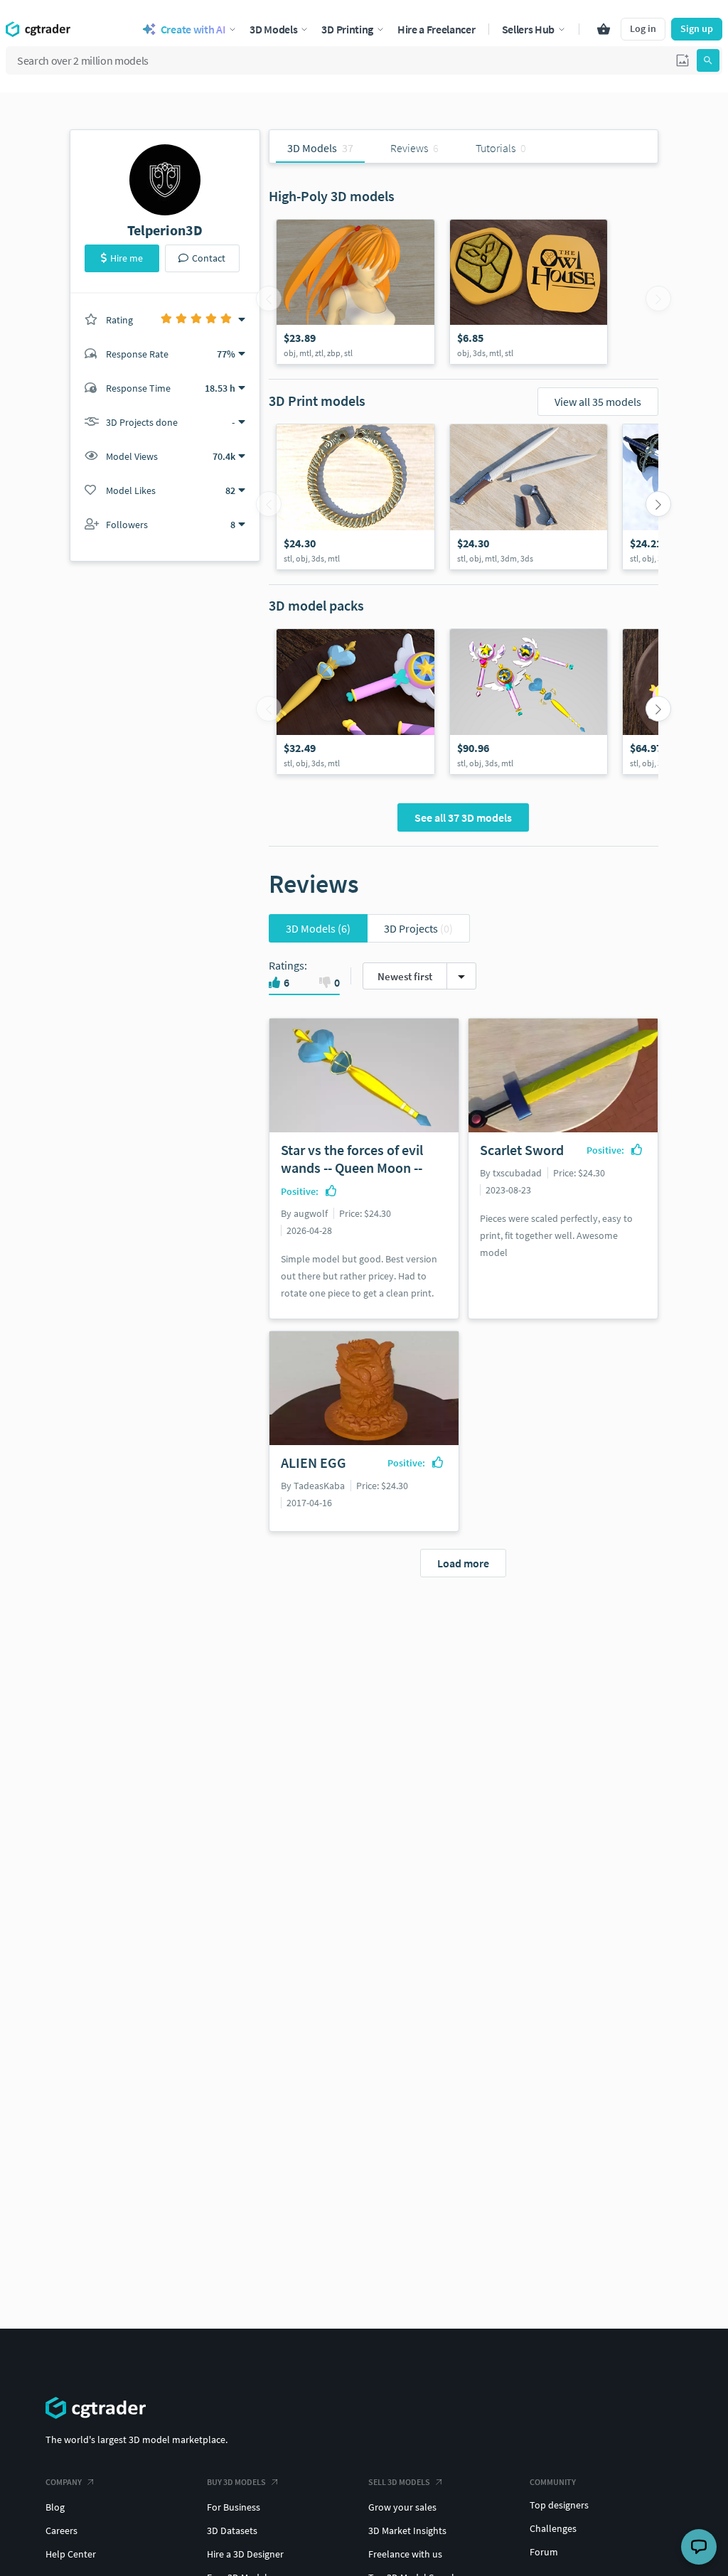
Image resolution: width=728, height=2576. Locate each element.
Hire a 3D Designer (245, 2554)
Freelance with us (405, 2554)
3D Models (318, 928)
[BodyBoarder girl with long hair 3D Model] (355, 292)
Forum (544, 2552)
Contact (209, 258)
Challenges (553, 2528)
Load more (463, 1563)
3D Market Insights (407, 2531)
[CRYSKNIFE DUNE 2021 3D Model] (529, 497)
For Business (234, 2507)
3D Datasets (232, 2531)
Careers (61, 2531)
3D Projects (418, 928)
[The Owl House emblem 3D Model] (529, 292)
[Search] (708, 60)
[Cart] (604, 29)
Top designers (559, 2505)
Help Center (71, 2554)
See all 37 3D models (463, 817)
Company (64, 2482)
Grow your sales (402, 2507)
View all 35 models (598, 402)
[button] (682, 60)
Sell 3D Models (399, 2482)
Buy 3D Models (236, 2482)
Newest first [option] (405, 976)
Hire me (127, 258)
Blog (55, 2507)
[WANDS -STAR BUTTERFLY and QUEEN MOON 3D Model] (355, 702)
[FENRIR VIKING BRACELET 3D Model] (355, 497)
